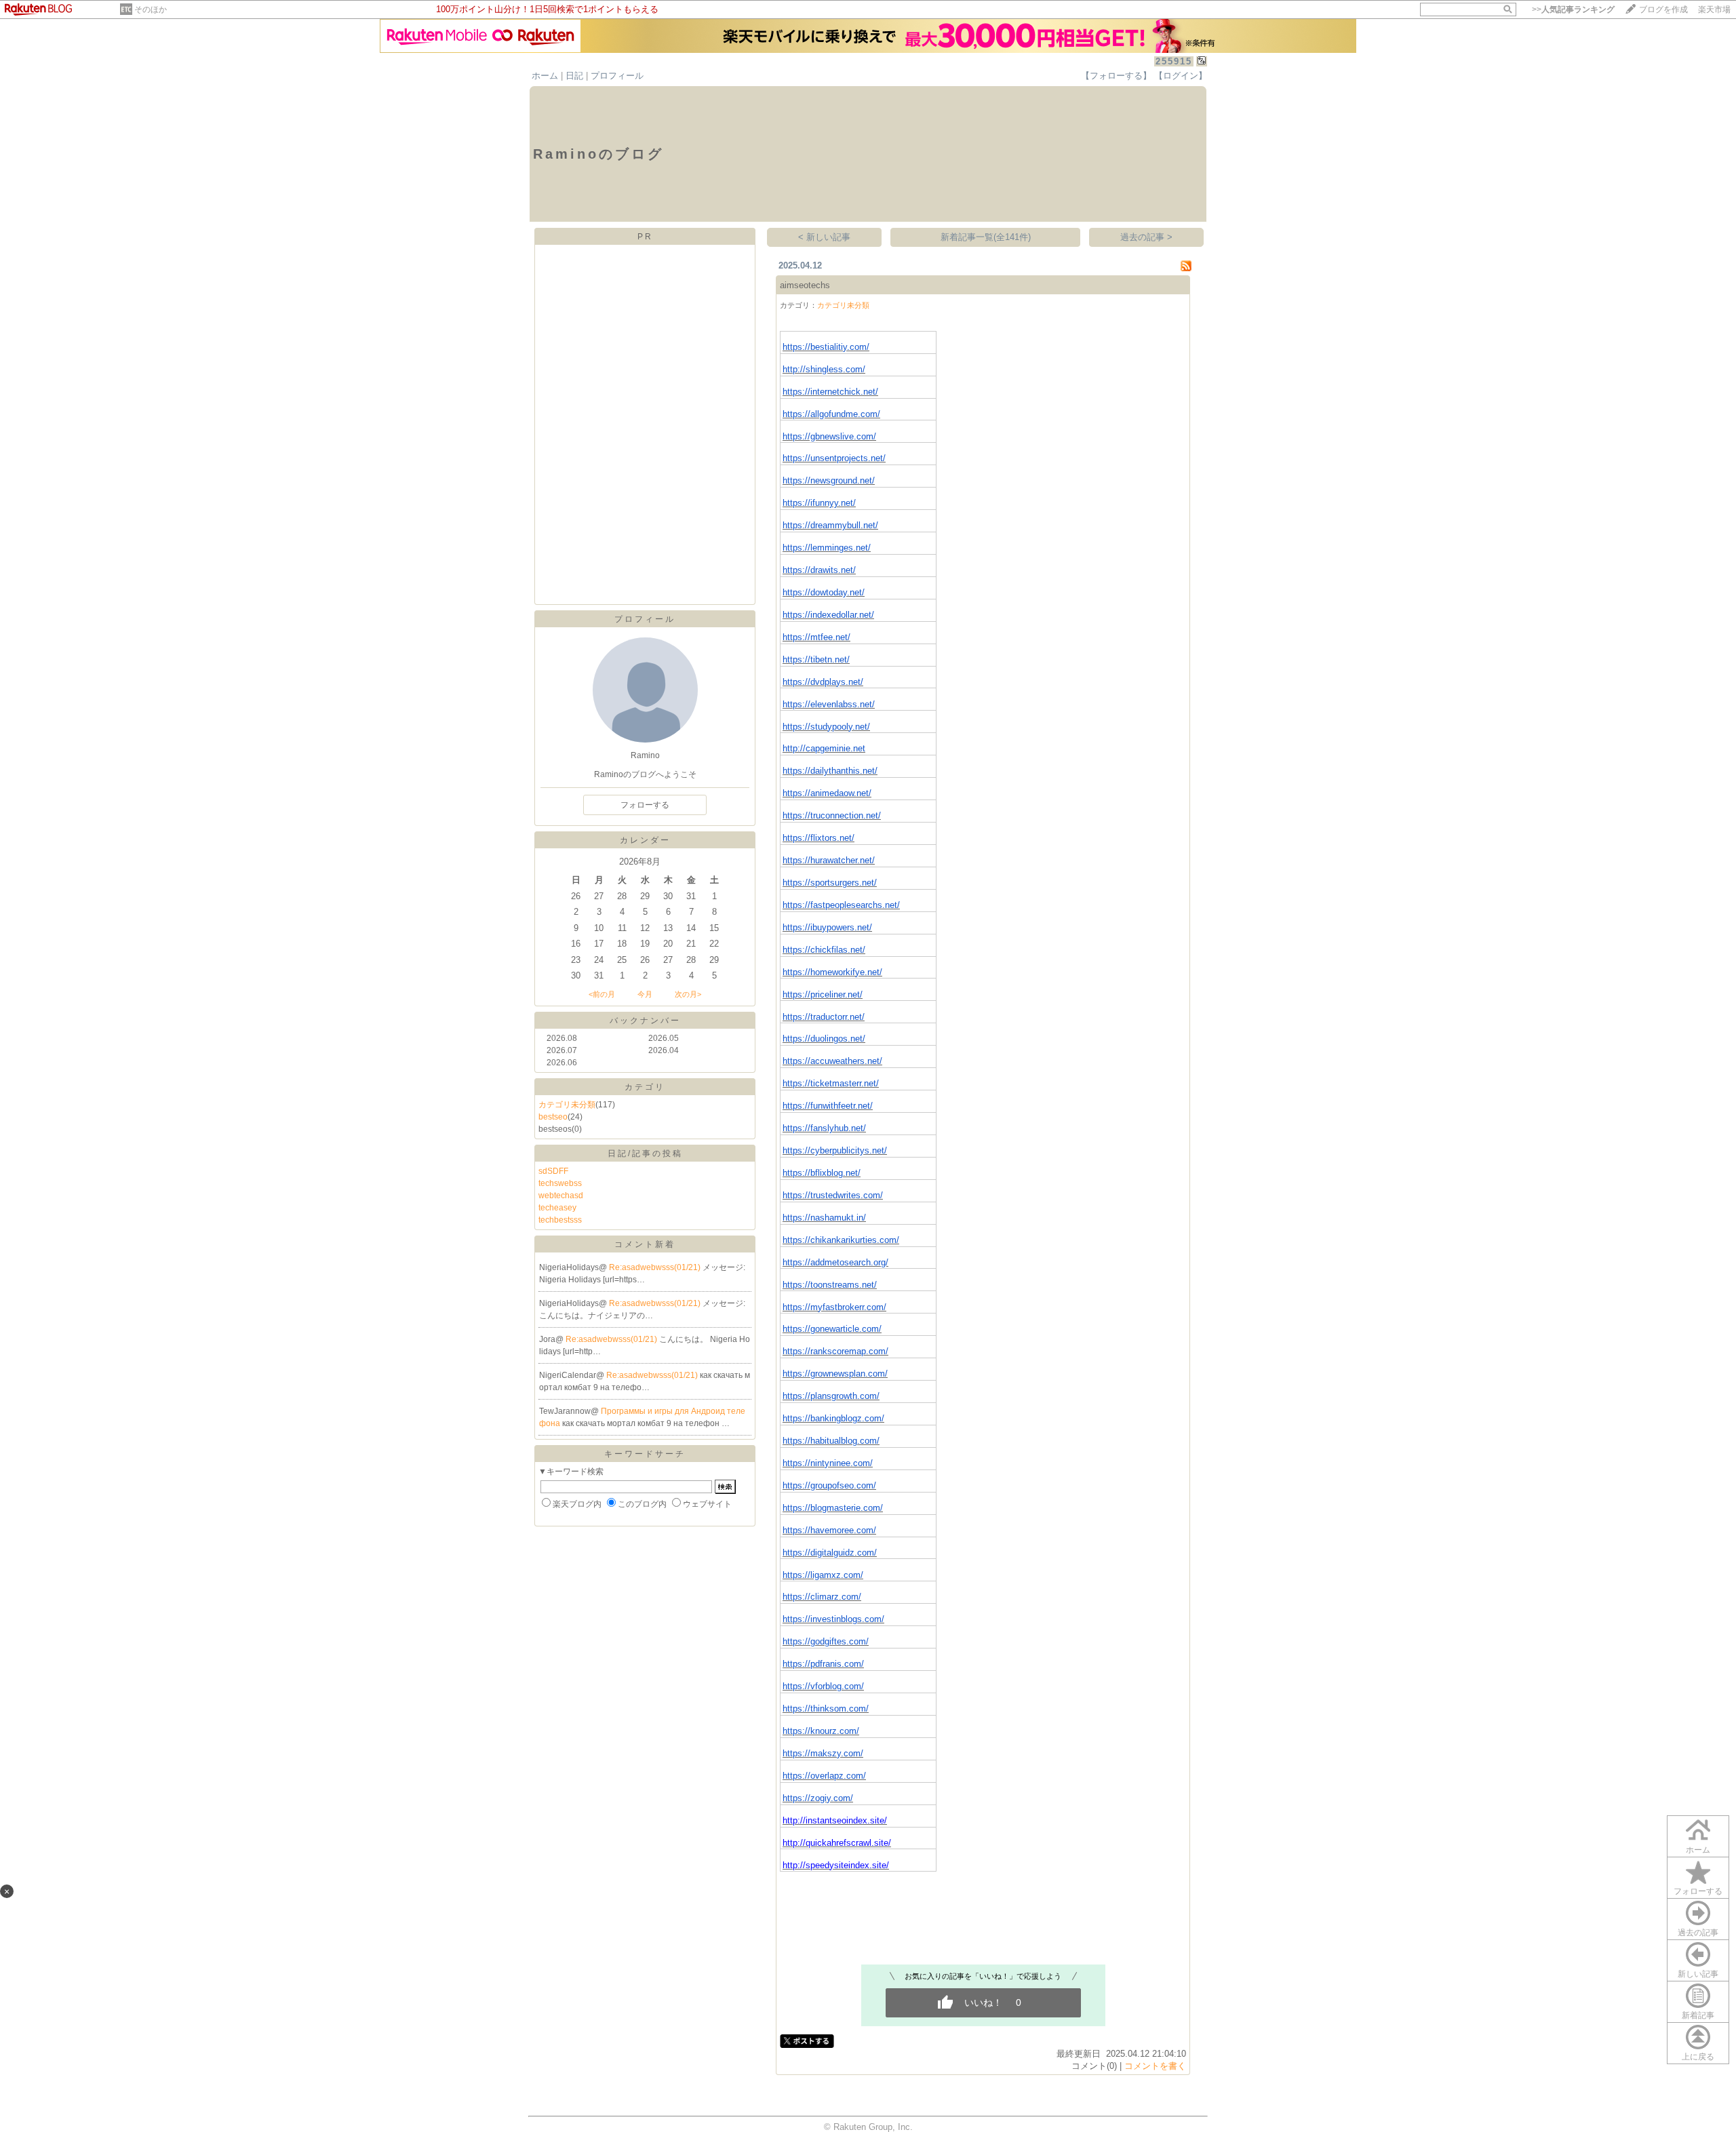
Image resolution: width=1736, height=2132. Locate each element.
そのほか (151, 9)
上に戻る (1698, 2057)
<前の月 (602, 994)
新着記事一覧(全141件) (986, 237)
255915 (1174, 61)
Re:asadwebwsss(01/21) (656, 1267)
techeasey (557, 1208)
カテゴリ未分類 (567, 1105)
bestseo (553, 1117)
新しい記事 (1698, 1974)
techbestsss (560, 1220)
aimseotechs (805, 285)
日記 (574, 76)
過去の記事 (1698, 1933)
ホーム (545, 76)
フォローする (1698, 1891)
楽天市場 (1714, 9)
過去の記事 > (1146, 237)
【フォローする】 (1116, 76)
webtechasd (561, 1196)
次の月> (688, 994)
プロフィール (617, 76)
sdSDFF (553, 1171)
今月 (645, 994)
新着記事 (1698, 2015)
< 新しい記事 (824, 237)
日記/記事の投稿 (645, 1153)
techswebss (560, 1183)
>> (1573, 9)
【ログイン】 (1181, 76)
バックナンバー (645, 1021)
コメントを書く (1155, 2066)
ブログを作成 (1663, 9)
